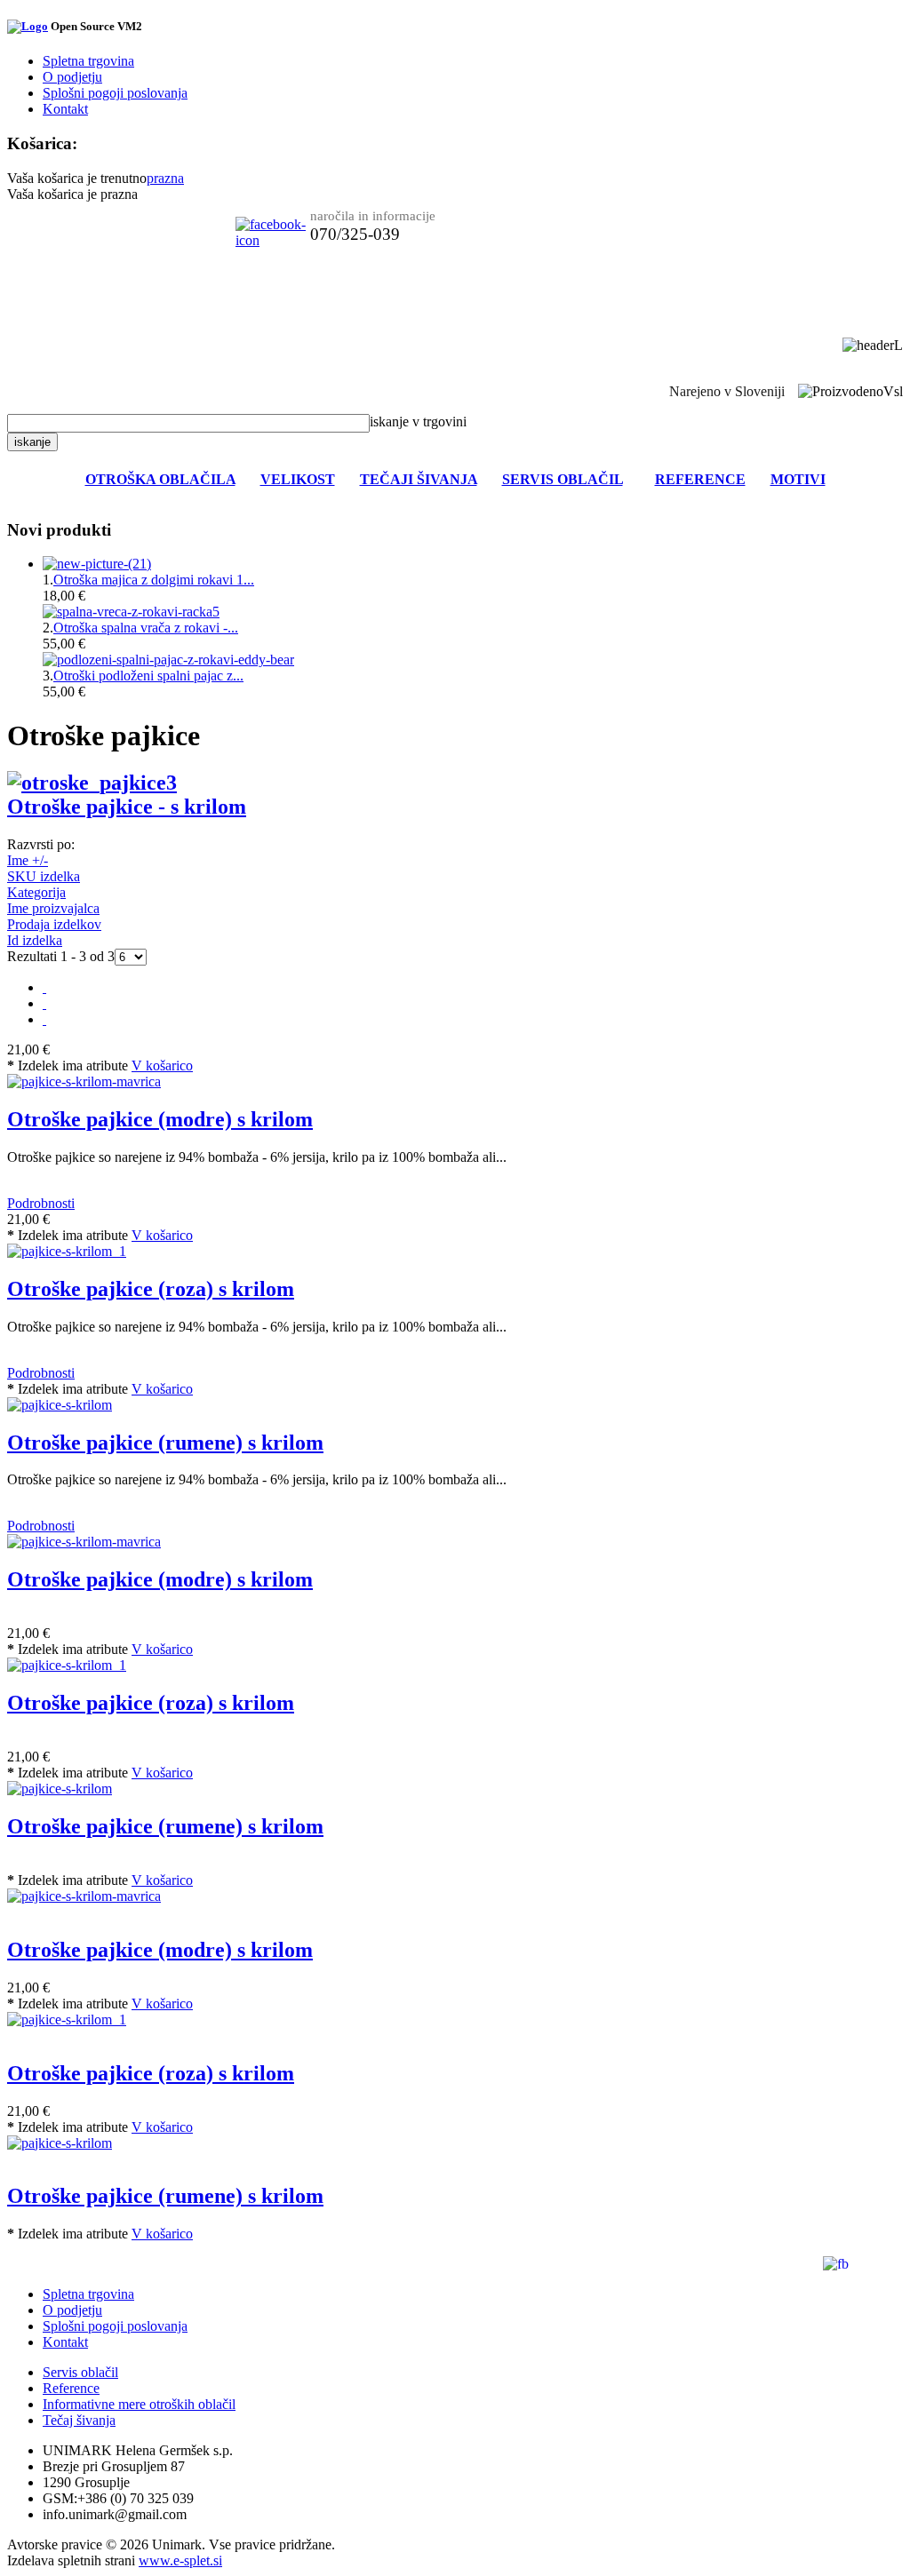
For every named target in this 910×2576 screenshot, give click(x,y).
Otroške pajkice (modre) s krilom (160, 1119)
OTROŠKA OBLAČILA (160, 479)
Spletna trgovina (88, 61)
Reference (71, 2388)
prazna (165, 178)
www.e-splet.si (180, 2560)
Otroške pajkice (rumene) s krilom (165, 1443)
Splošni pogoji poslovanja (115, 93)
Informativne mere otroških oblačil (139, 2404)
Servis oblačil (80, 2372)
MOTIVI (798, 479)
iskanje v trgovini (418, 421)
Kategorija (36, 892)
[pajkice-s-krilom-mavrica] (84, 1542)
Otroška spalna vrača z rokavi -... (146, 628)
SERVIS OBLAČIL (563, 479)
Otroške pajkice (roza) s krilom (151, 1289)
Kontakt (65, 109)
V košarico (162, 1065)
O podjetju (72, 77)
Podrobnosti (41, 1203)
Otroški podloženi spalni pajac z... (148, 676)
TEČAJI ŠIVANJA (419, 479)
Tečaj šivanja (79, 2420)
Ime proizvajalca (53, 908)
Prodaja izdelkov (54, 924)
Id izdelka (35, 940)
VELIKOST (298, 479)
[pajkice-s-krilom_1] (67, 1665)
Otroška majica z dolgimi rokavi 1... (154, 580)
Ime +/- (28, 860)
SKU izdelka (44, 876)
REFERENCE (700, 479)
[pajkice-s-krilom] (60, 1789)
